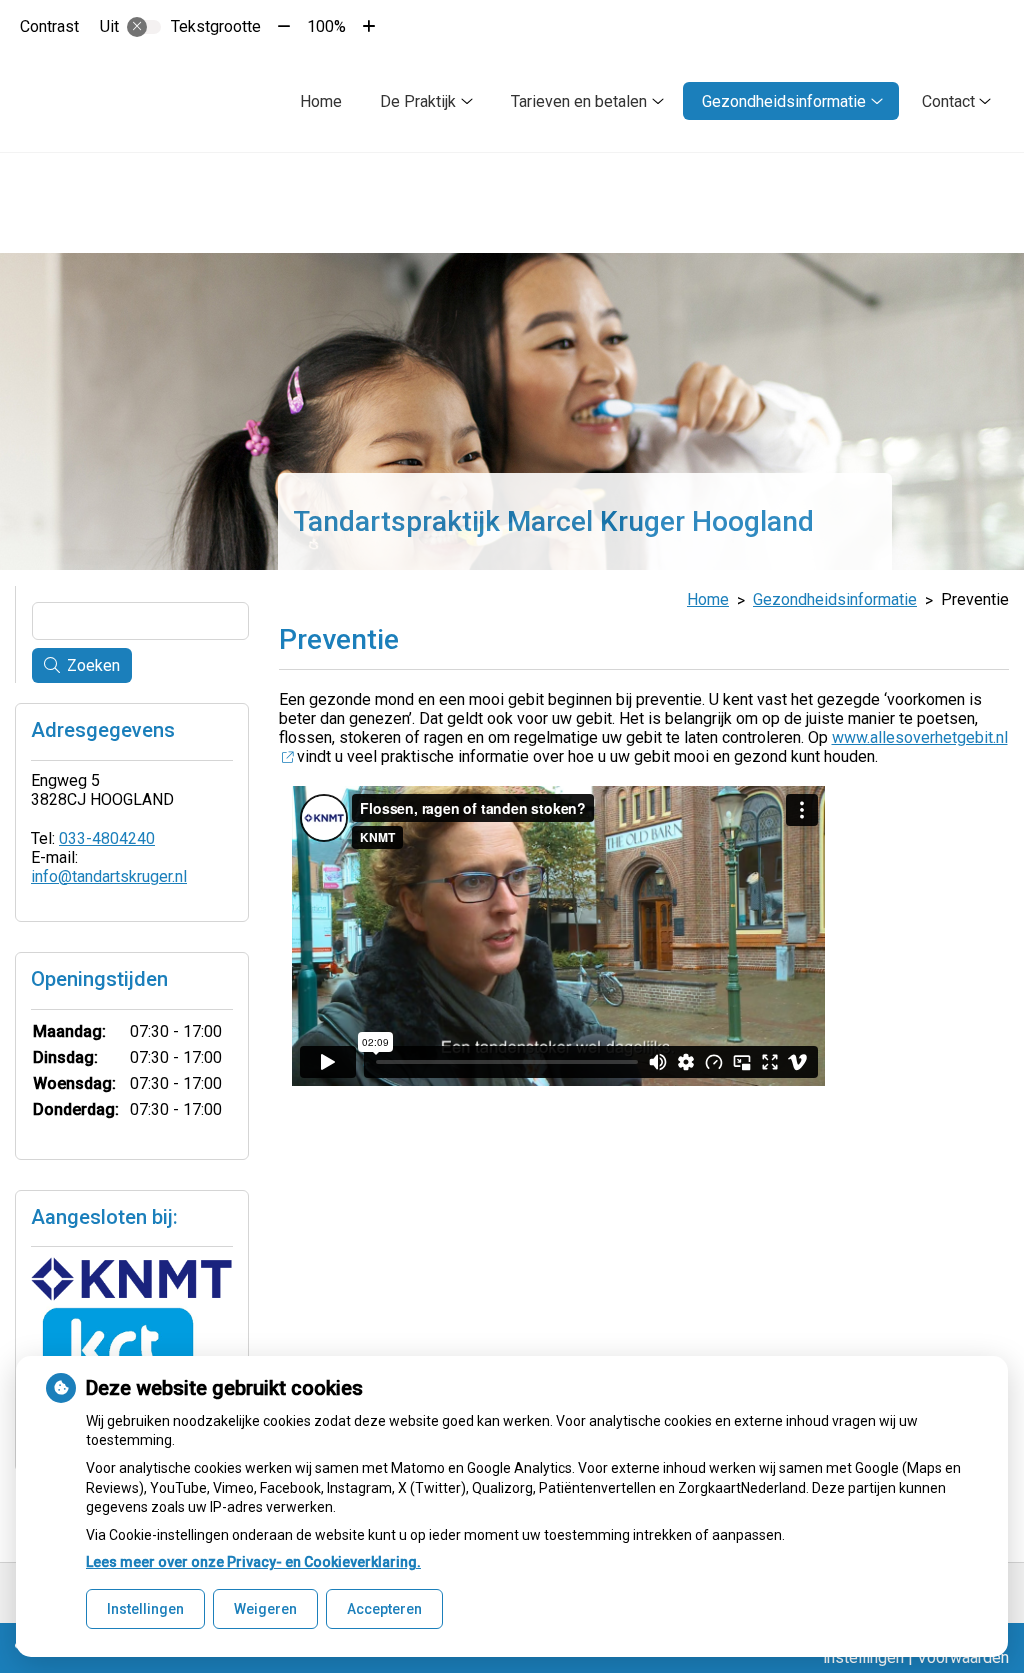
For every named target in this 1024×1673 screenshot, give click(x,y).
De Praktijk (418, 101)
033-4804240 (107, 838)
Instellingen (145, 1609)
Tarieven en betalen (579, 101)
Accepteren (384, 1609)
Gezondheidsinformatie (784, 101)
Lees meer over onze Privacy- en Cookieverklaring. (253, 1562)
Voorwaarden (963, 1657)
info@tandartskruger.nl (109, 876)
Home (321, 101)
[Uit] (144, 27)
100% (326, 26)
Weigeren (265, 1609)
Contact (948, 101)
